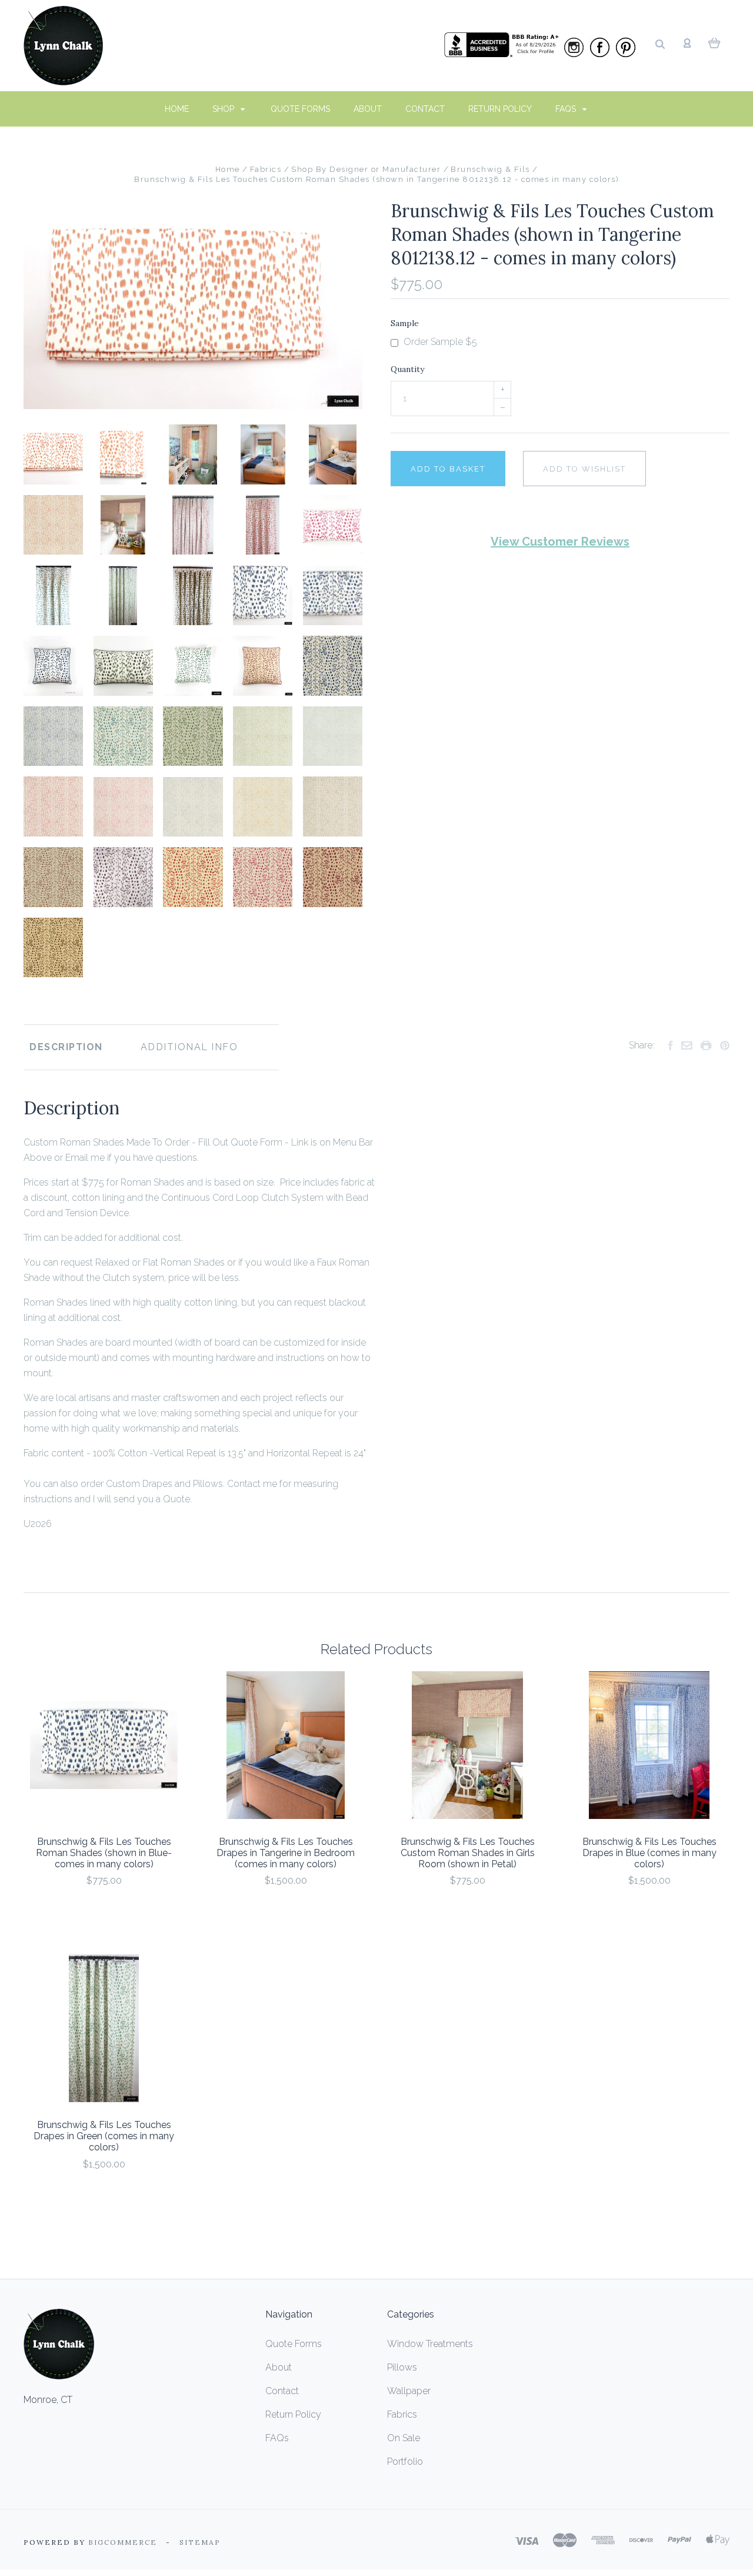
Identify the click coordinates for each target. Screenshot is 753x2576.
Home (177, 109)
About (368, 109)
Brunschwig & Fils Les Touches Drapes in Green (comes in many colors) (104, 2136)
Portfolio (405, 2462)
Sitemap (200, 2542)
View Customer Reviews (560, 542)
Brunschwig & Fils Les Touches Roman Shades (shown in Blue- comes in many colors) (104, 1853)
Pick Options (104, 1912)
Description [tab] (66, 1047)
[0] (714, 42)
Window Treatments (430, 2344)
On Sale (404, 2438)
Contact (425, 109)
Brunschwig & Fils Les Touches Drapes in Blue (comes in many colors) (649, 1853)
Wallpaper (409, 2391)
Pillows (402, 2367)
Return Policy (500, 109)
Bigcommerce (123, 2542)
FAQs (567, 109)
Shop (224, 109)
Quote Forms (300, 109)
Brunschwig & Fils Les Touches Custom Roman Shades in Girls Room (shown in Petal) (468, 1853)
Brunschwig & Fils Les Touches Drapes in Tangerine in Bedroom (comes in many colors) (286, 1853)
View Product (104, 1746)
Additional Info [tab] (189, 1047)
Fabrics (402, 2414)
